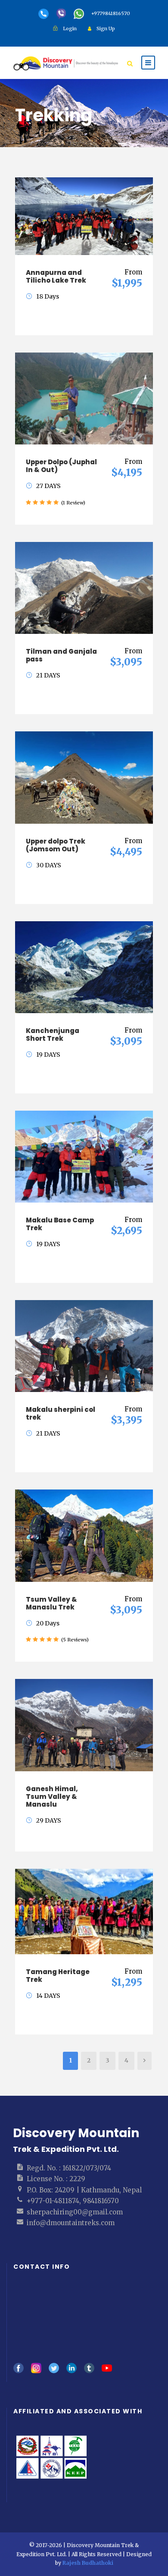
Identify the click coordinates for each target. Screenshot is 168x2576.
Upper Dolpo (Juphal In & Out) (61, 466)
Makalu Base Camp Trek (60, 1224)
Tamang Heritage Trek (58, 1976)
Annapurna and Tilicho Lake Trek (56, 276)
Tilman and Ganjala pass (61, 655)
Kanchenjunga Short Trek (53, 1034)
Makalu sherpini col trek (61, 1413)
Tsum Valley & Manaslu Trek (51, 1603)
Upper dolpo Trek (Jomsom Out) (56, 845)
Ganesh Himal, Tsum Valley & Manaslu (52, 1797)
